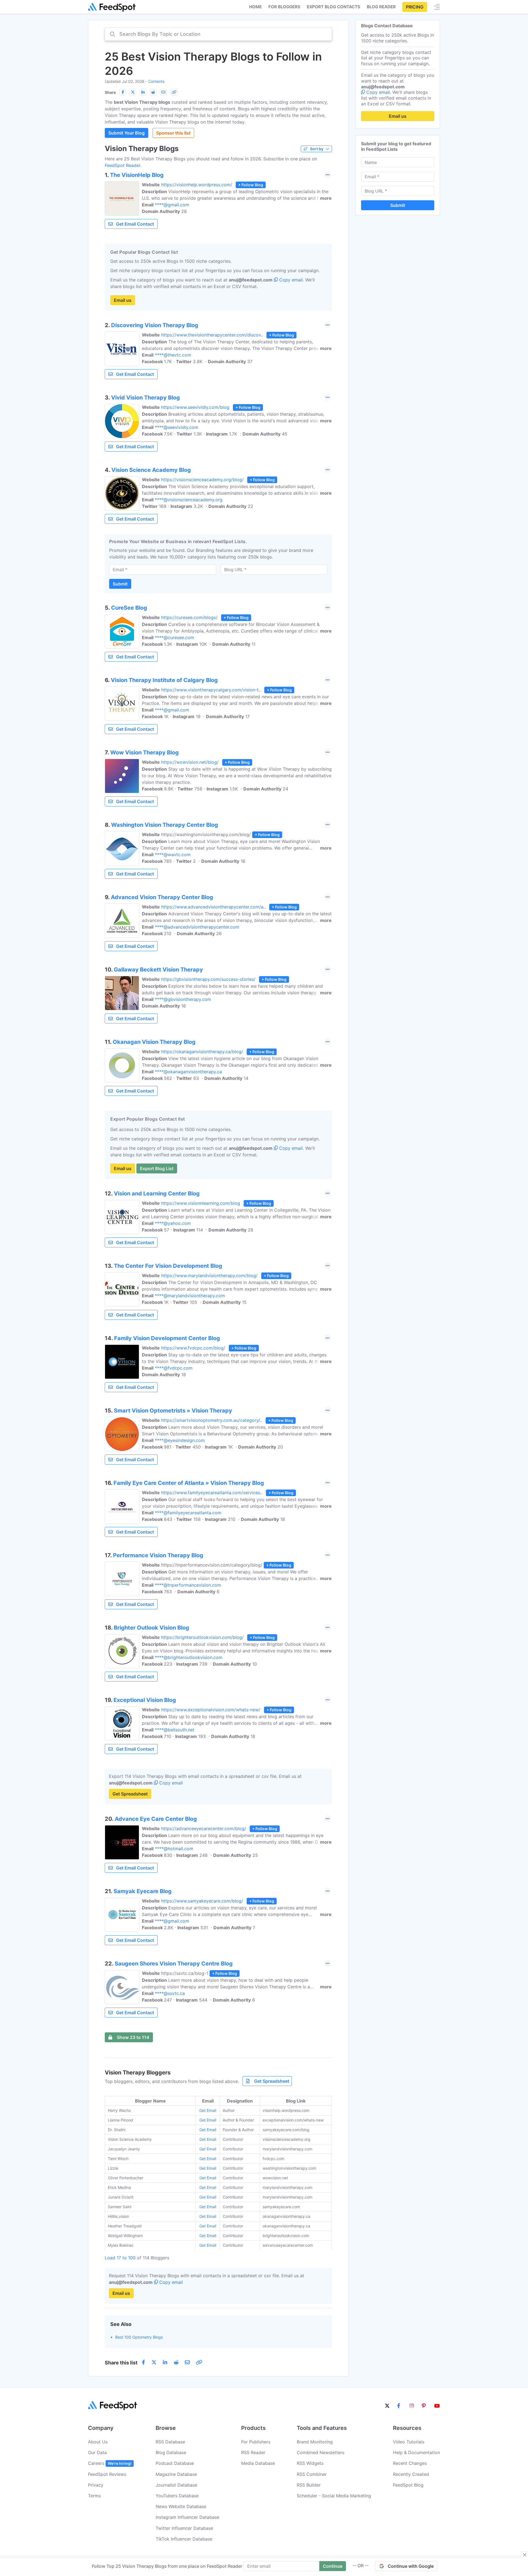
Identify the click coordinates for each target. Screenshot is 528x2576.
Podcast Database (175, 2463)
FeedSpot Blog (408, 2485)
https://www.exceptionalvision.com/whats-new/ (211, 1710)
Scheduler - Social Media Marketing (334, 2496)
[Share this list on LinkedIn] (143, 92)
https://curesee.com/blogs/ (189, 617)
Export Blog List (157, 1168)
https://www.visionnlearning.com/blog (201, 1203)
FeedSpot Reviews (107, 2474)
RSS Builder (309, 2485)
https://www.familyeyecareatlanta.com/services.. (212, 1493)
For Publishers (256, 2442)
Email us (123, 300)
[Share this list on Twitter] (133, 92)
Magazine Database (176, 2474)
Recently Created (411, 2474)
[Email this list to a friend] (163, 92)
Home (255, 7)
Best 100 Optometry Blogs (139, 2337)
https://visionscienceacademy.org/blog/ (202, 480)
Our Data (97, 2452)
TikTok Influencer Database (184, 2539)
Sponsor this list (173, 133)
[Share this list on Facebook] (123, 92)
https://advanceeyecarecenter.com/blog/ (204, 1828)
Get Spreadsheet (130, 1794)
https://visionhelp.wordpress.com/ (197, 185)
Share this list (121, 2363)
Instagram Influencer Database (187, 2517)
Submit (120, 584)
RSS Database (170, 2442)
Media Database (258, 2463)
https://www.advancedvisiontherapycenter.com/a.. (213, 907)
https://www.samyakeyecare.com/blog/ (202, 1901)
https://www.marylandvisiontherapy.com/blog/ (209, 1275)
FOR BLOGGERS (284, 7)
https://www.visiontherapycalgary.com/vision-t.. (211, 690)
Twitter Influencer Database (184, 2528)
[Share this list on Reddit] (153, 92)
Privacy (96, 2485)
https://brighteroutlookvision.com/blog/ (202, 1637)
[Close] (525, 2555)
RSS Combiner (312, 2474)
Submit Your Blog (127, 133)
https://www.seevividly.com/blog (195, 407)
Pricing (415, 7)
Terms (94, 2496)
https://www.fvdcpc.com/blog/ (193, 1348)
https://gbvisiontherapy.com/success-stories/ (208, 979)
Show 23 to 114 (133, 2037)
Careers (110, 2463)
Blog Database (171, 2452)
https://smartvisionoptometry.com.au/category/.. (212, 1420)
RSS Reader (253, 2452)
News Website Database (181, 2506)
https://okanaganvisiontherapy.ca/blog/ (202, 1052)
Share (110, 92)
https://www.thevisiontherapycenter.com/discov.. (212, 335)
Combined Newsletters (321, 2452)
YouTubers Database (177, 2496)
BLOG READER (381, 7)
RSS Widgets (310, 2463)
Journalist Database (176, 2485)
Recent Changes (410, 2463)
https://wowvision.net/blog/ (190, 762)
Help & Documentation (416, 2452)
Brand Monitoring (315, 2442)
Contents (156, 81)
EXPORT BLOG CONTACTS (334, 7)
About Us (98, 2442)
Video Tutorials (409, 2442)
